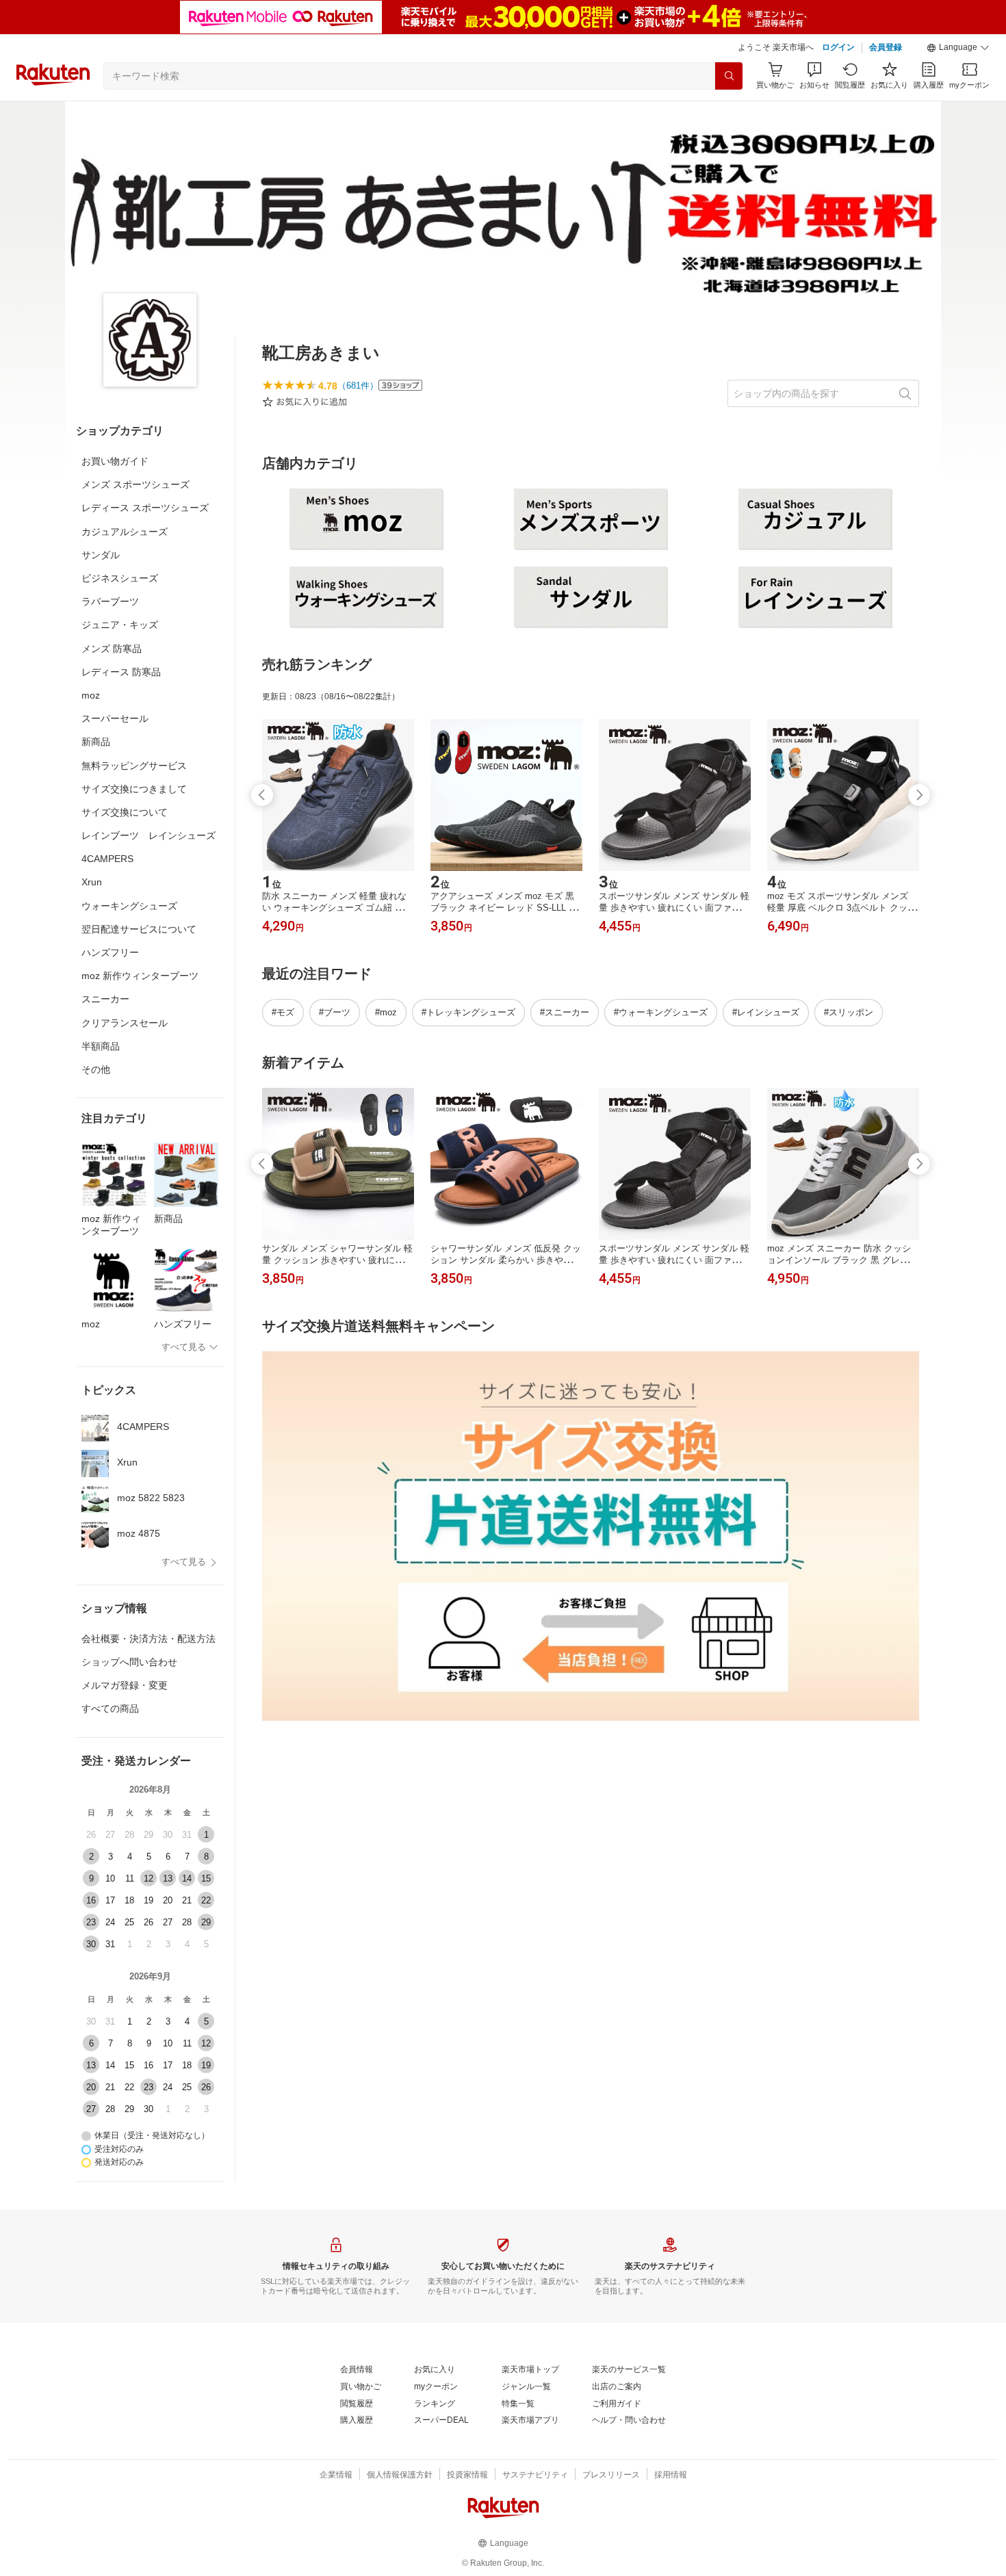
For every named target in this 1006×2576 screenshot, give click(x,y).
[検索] (729, 76)
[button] (958, 48)
